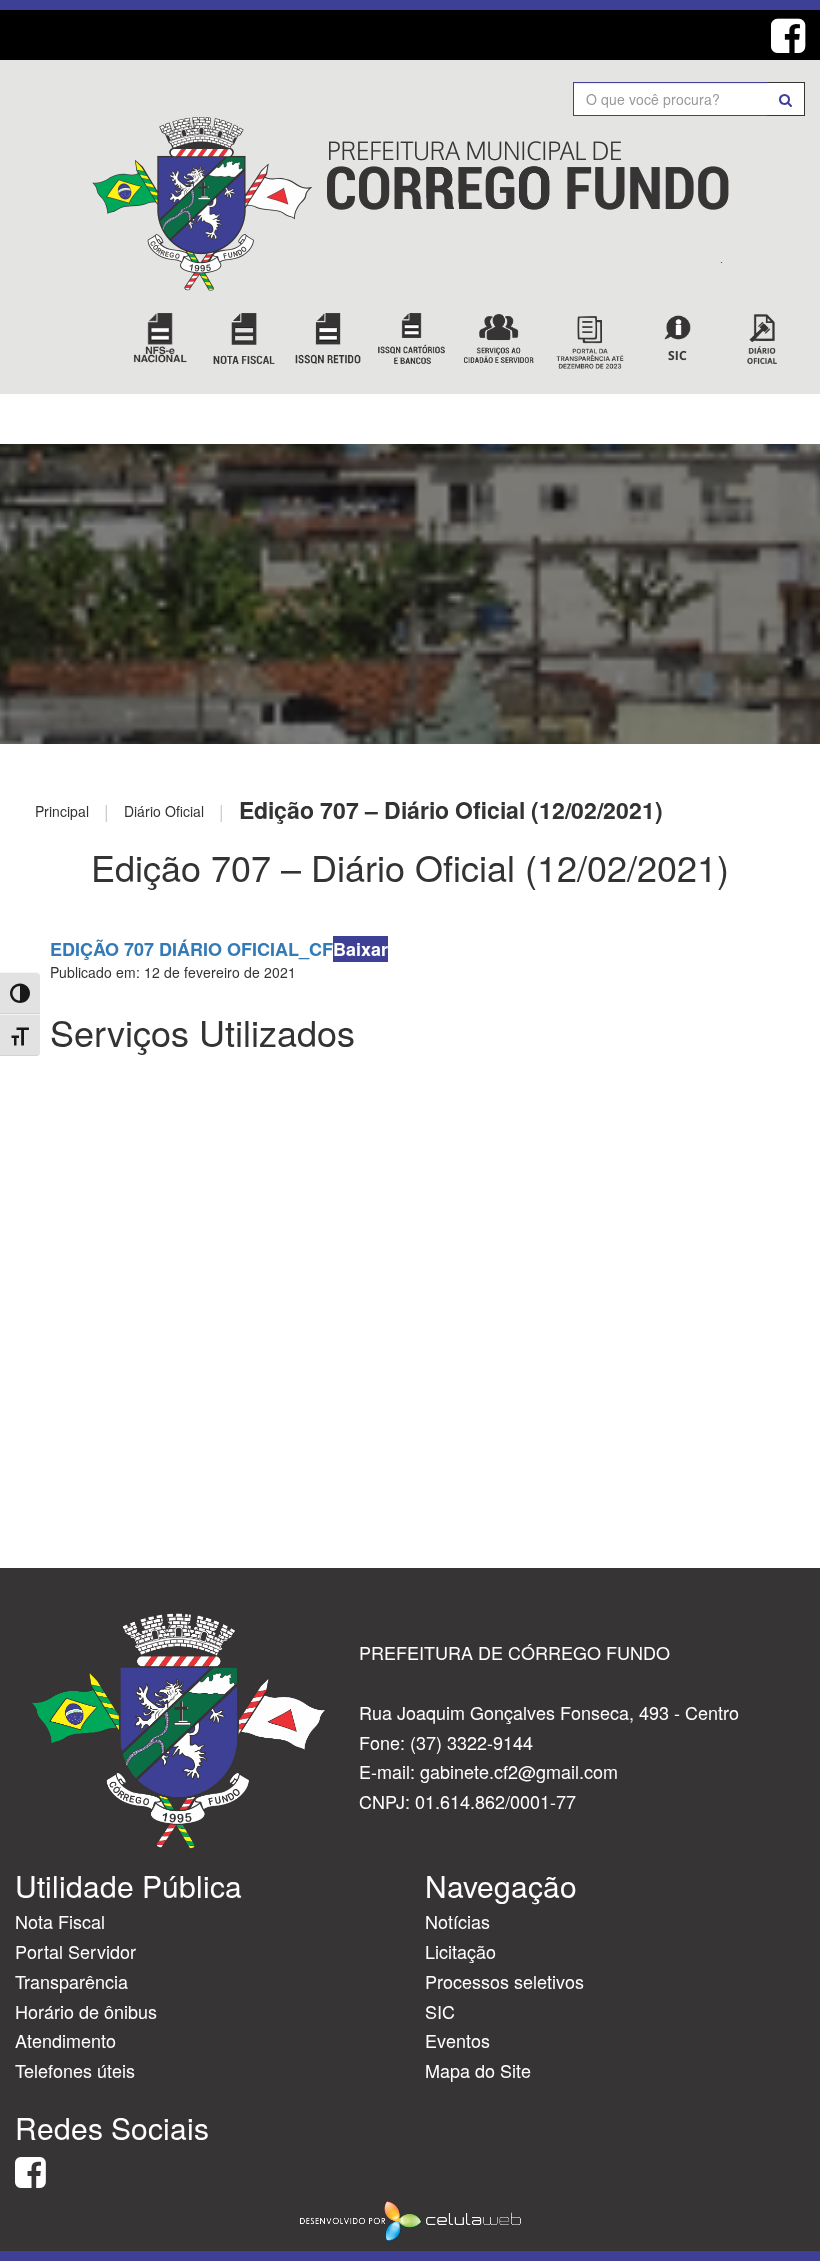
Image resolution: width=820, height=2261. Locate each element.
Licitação (460, 1951)
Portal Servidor (75, 1951)
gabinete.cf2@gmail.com (519, 1771)
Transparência (71, 1981)
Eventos (457, 2040)
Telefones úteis (75, 2070)
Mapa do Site (478, 2070)
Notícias (457, 1921)
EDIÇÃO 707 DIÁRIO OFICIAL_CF (191, 949)
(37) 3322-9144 (471, 1742)
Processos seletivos (504, 1981)
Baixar (360, 949)
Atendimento (65, 2040)
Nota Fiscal (60, 1921)
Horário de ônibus (86, 2011)
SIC (440, 2011)
